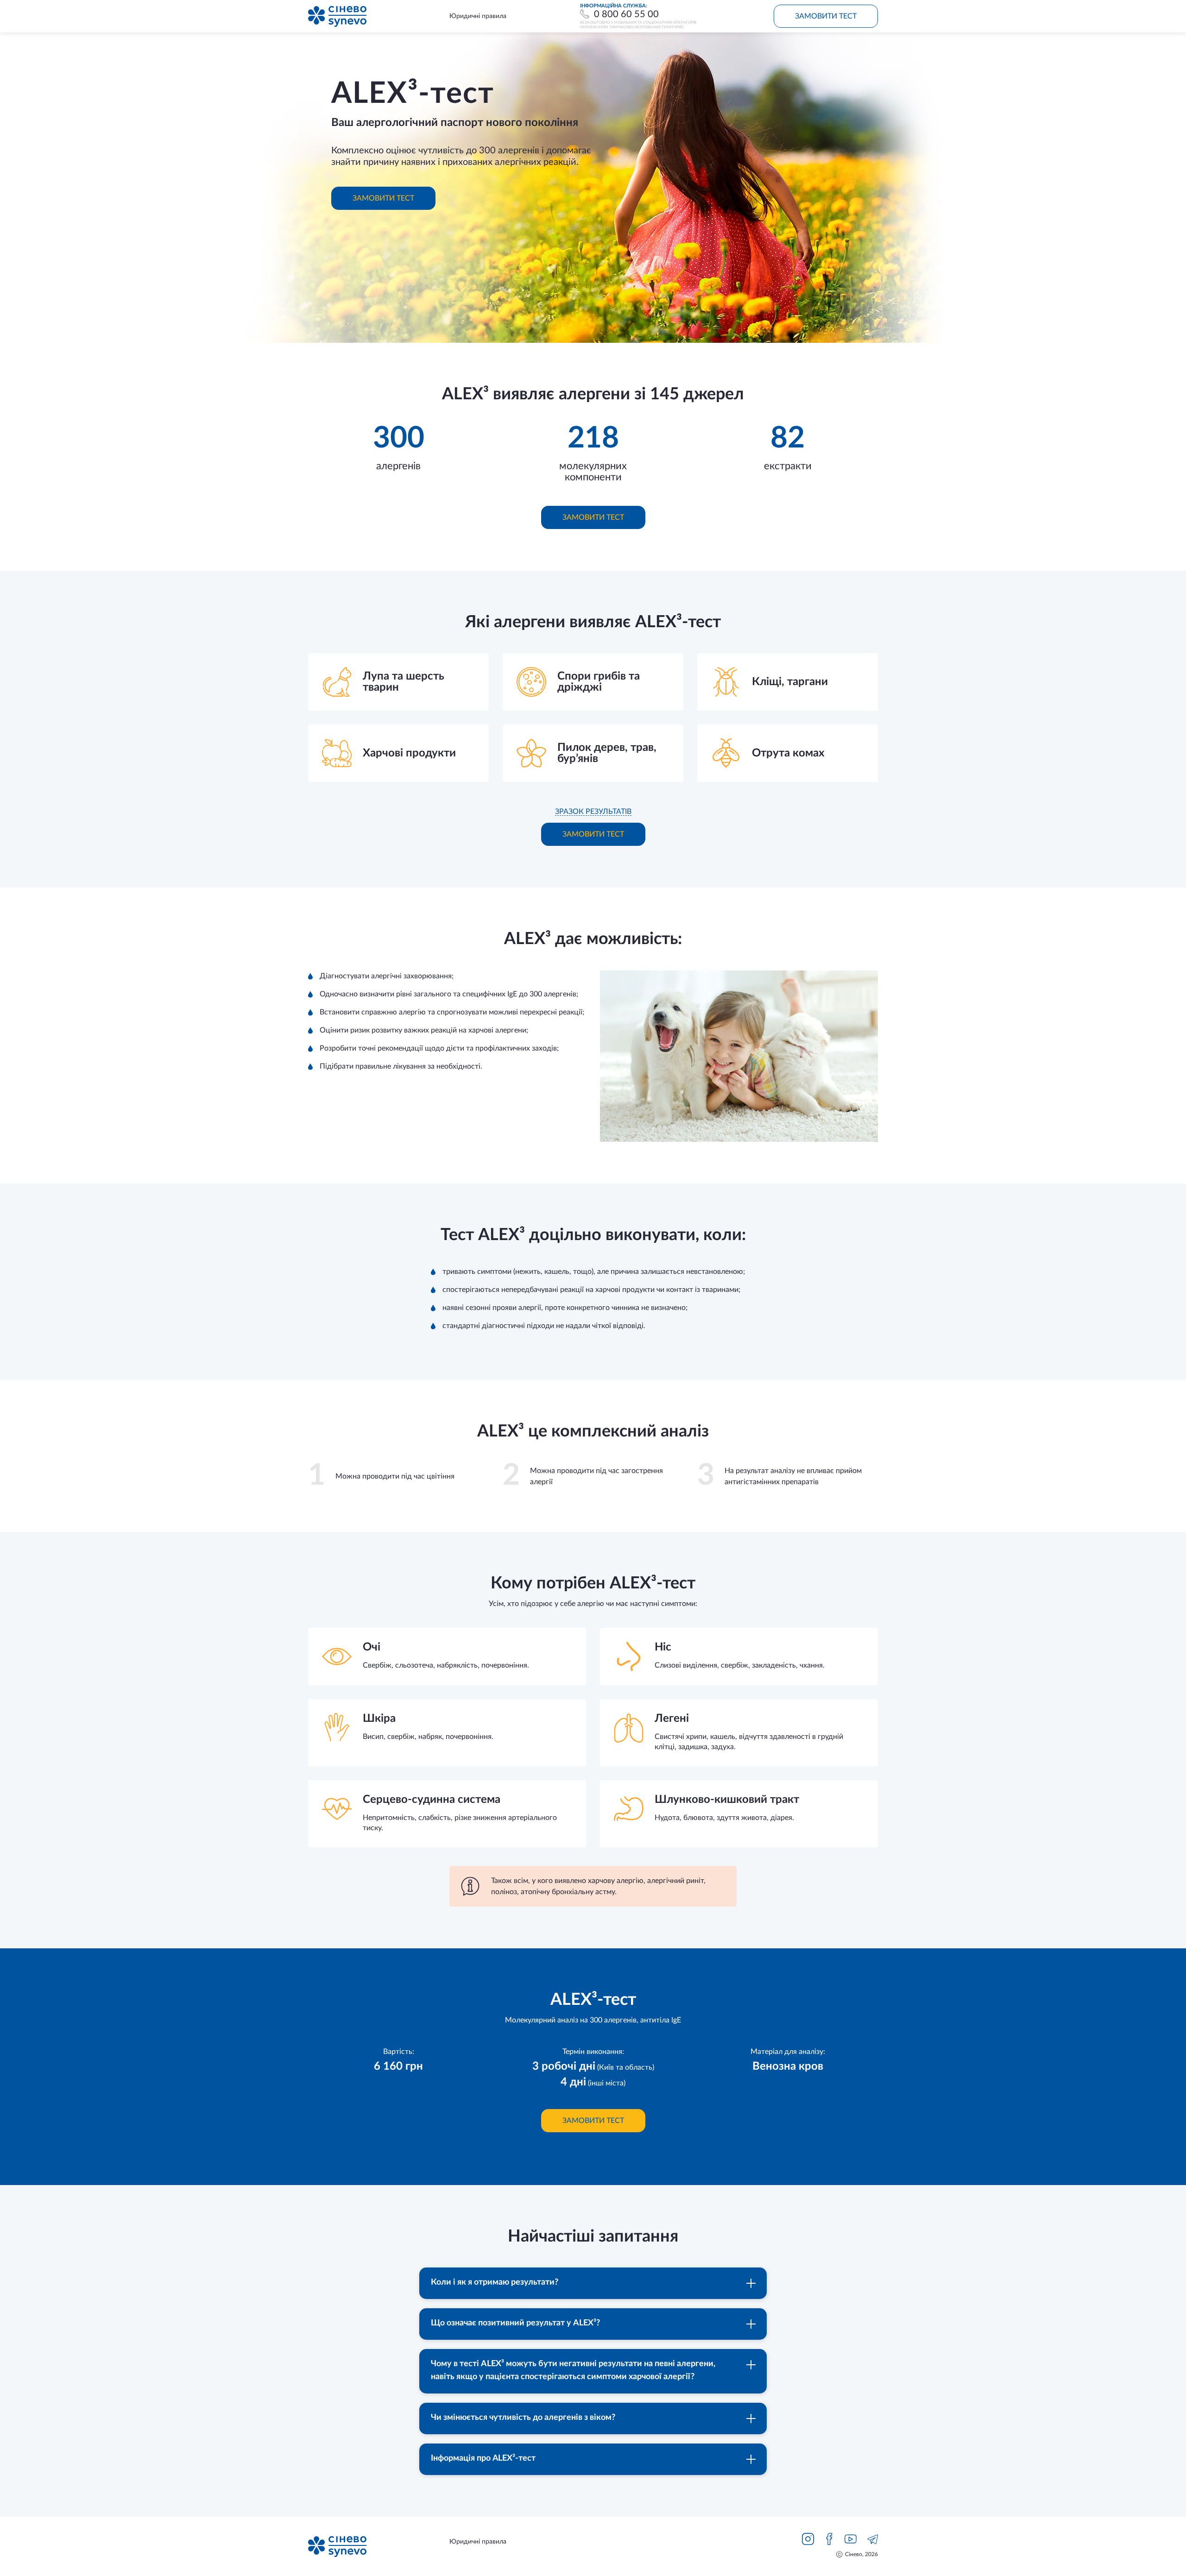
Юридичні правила (478, 16)
